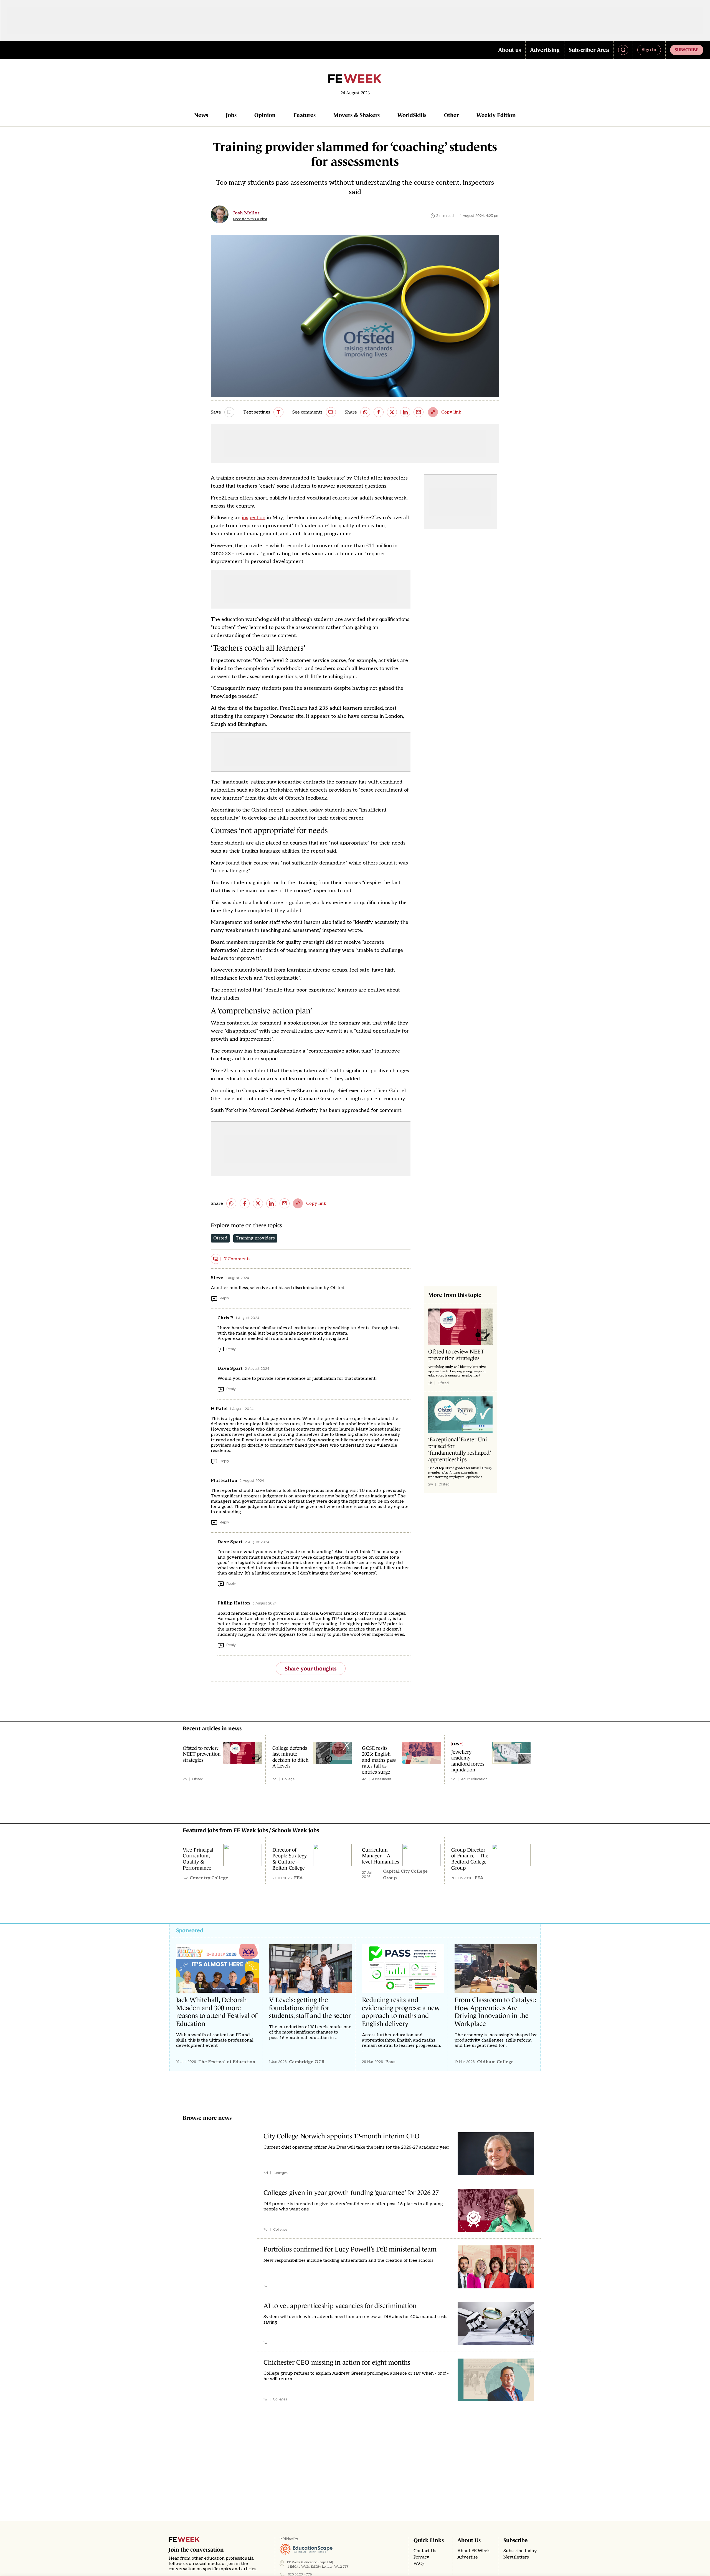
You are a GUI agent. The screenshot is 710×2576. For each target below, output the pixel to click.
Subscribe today (520, 2551)
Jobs (231, 115)
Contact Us (425, 2551)
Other (451, 115)
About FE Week (474, 2551)
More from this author (250, 219)
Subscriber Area (589, 50)
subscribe (687, 50)
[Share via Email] (419, 412)
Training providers (255, 1238)
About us (509, 50)
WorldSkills (412, 115)
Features (305, 115)
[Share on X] (392, 412)
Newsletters (516, 2557)
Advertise (468, 2557)
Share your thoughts (311, 1669)
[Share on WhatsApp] (365, 412)
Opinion (265, 115)
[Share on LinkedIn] (405, 412)
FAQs (419, 2564)
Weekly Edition (496, 115)
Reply (224, 1298)
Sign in (649, 50)
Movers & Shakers (357, 115)
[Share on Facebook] (379, 412)
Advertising (545, 50)
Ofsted (220, 1238)
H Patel (219, 1409)
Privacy (421, 2557)
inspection (254, 518)
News (201, 115)
